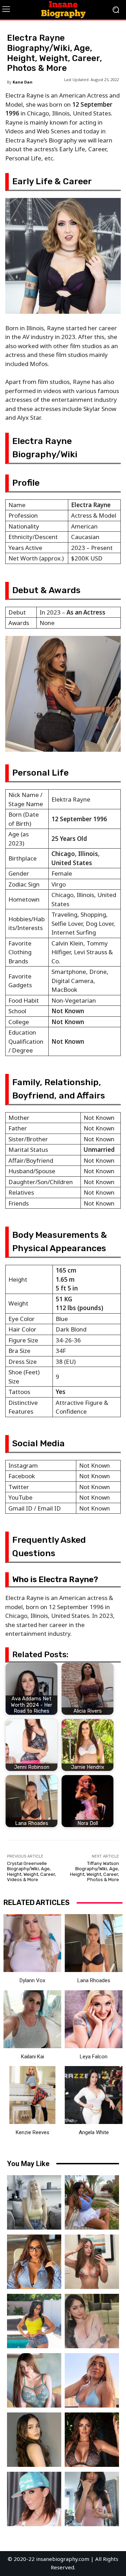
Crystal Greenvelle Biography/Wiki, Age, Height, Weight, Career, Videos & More (31, 1872)
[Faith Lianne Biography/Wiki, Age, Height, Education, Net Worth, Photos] (92, 2380)
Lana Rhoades (94, 1980)
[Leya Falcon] (94, 2019)
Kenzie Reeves (33, 2132)
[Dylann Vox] (32, 1943)
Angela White (94, 2132)
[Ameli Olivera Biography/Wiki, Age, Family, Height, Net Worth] (92, 2262)
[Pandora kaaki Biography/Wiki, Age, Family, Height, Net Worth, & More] (34, 2380)
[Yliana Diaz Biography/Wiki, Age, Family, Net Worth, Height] (92, 2202)
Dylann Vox (32, 1980)
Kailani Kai (33, 2057)
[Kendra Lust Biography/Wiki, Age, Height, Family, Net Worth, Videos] (34, 2321)
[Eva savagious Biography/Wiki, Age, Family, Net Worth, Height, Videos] (34, 2262)
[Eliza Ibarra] (92, 2499)
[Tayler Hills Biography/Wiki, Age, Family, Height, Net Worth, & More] (34, 2440)
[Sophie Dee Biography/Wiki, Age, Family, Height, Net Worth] (92, 2440)
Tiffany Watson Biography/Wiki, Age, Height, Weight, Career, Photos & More (94, 1872)
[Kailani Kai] (32, 2019)
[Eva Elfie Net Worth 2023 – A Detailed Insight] (34, 2202)
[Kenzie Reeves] (32, 2095)
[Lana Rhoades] (94, 1943)
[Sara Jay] (34, 2499)
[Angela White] (94, 2095)
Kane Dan (23, 82)
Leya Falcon (94, 2057)
